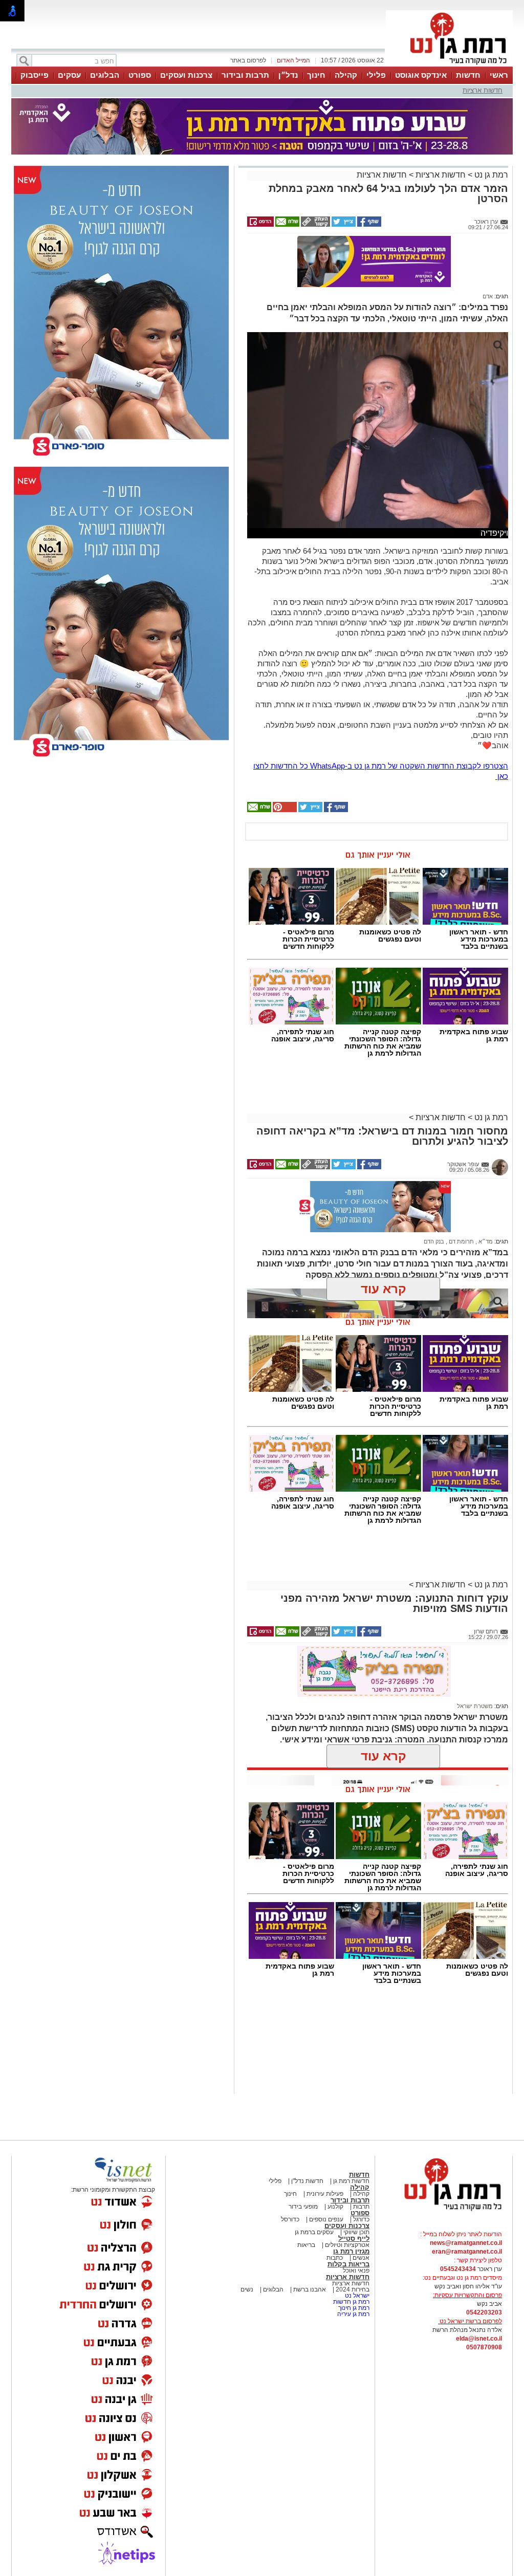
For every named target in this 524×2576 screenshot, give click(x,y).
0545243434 (458, 2269)
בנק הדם (434, 1241)
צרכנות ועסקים (186, 75)
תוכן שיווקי (356, 2232)
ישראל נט (356, 2296)
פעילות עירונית (324, 2194)
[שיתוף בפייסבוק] (368, 225)
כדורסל (290, 2219)
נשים (247, 2289)
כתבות (335, 2258)
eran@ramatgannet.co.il (467, 2252)
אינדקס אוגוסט (421, 75)
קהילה (346, 75)
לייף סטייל (354, 2239)
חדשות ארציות (483, 90)
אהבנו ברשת (309, 2289)
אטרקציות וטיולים (346, 2245)
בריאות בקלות (348, 2264)
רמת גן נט (490, 175)
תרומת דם (461, 1241)
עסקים (69, 75)
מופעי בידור (303, 2207)
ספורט (140, 75)
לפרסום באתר (248, 60)
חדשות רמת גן (351, 2181)
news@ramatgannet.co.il (466, 2243)
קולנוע (335, 2207)
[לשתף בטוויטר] (343, 225)
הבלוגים (105, 75)
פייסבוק (35, 75)
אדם (488, 296)
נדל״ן (288, 75)
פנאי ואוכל (356, 2271)
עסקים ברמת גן (314, 2232)
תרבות (361, 2207)
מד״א (485, 1241)
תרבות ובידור (245, 75)
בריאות (306, 2245)
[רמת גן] (449, 66)
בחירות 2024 (353, 2289)
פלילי (376, 75)
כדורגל (361, 2219)
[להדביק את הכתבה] (284, 810)
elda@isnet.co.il (479, 2339)
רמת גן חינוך (353, 2308)
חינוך (316, 75)
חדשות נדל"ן (307, 2181)
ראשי (499, 75)
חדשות (468, 75)
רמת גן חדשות (351, 2302)
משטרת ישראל (475, 1706)
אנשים (361, 2258)
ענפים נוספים (325, 2219)
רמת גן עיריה (353, 2314)
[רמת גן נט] (444, 2212)
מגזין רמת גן (351, 2251)
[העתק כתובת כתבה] (315, 225)
